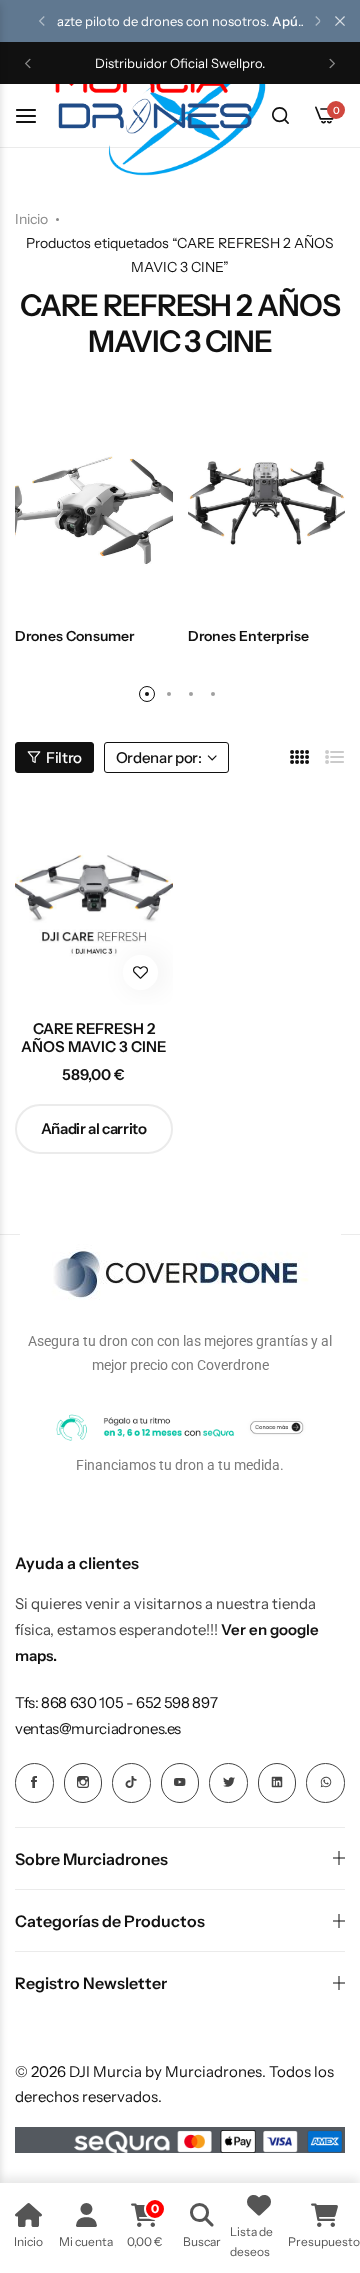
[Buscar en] (280, 116)
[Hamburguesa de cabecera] (36, 115)
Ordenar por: (159, 757)
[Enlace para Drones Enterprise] (267, 504)
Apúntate (301, 21)
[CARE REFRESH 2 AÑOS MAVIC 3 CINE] (94, 900)
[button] (42, 21)
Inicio (31, 219)
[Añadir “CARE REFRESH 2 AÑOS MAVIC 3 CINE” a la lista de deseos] (140, 972)
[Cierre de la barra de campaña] (340, 21)
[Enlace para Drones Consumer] (94, 504)
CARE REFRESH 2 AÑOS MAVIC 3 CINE (93, 1038)
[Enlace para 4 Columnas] (300, 757)
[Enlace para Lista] (335, 757)
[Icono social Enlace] (34, 1783)
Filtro (64, 757)
